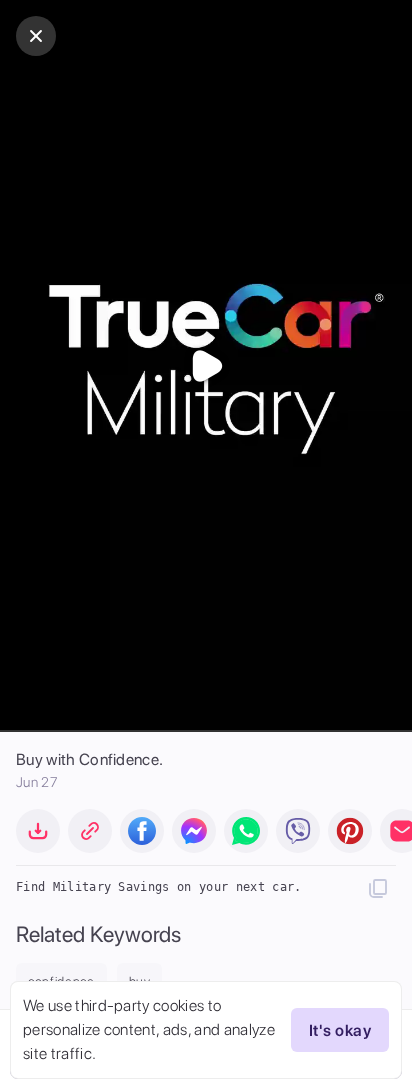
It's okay (340, 1030)
